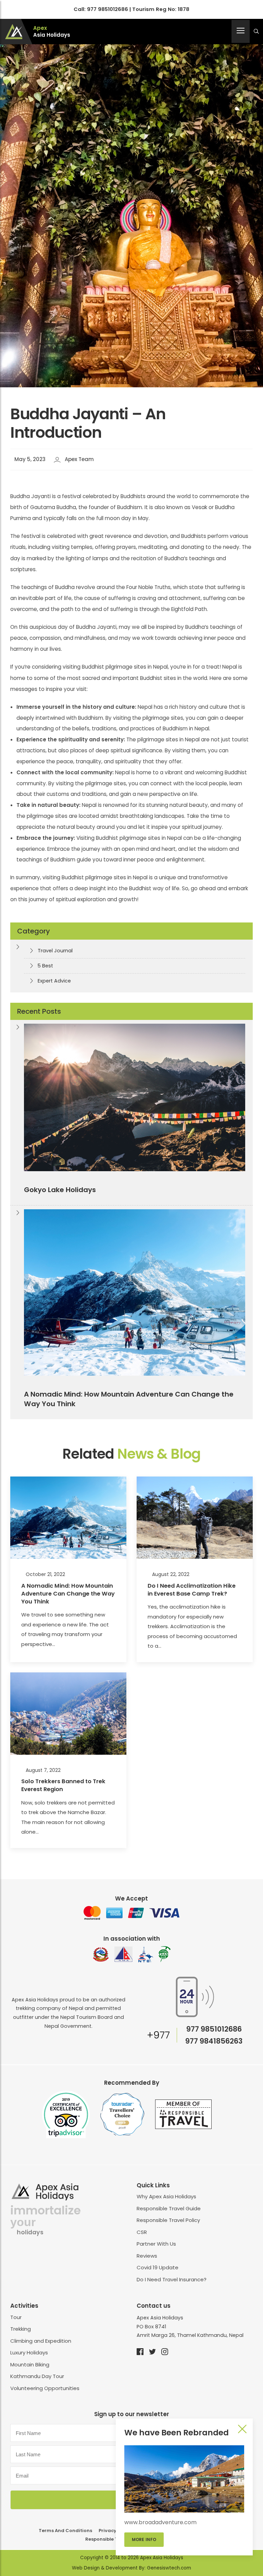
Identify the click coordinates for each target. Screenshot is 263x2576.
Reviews (147, 2256)
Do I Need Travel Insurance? (172, 2279)
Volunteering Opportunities (45, 2388)
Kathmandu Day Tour (37, 2376)
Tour (16, 2317)
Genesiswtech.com (169, 2568)
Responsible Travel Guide (169, 2208)
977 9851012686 (108, 9)
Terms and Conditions (65, 2531)
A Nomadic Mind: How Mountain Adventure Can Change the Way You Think (129, 1399)
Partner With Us (156, 2244)
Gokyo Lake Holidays (60, 1190)
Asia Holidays (52, 32)
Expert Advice (54, 981)
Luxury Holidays (29, 2352)
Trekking (21, 2329)
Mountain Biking (30, 2365)
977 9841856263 (214, 2041)
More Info (144, 2539)
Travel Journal (55, 951)
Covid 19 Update (158, 2267)
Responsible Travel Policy (168, 2220)
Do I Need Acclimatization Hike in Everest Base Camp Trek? (192, 1590)
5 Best (45, 966)
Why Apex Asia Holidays (166, 2196)
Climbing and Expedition (41, 2341)
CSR (142, 2232)
